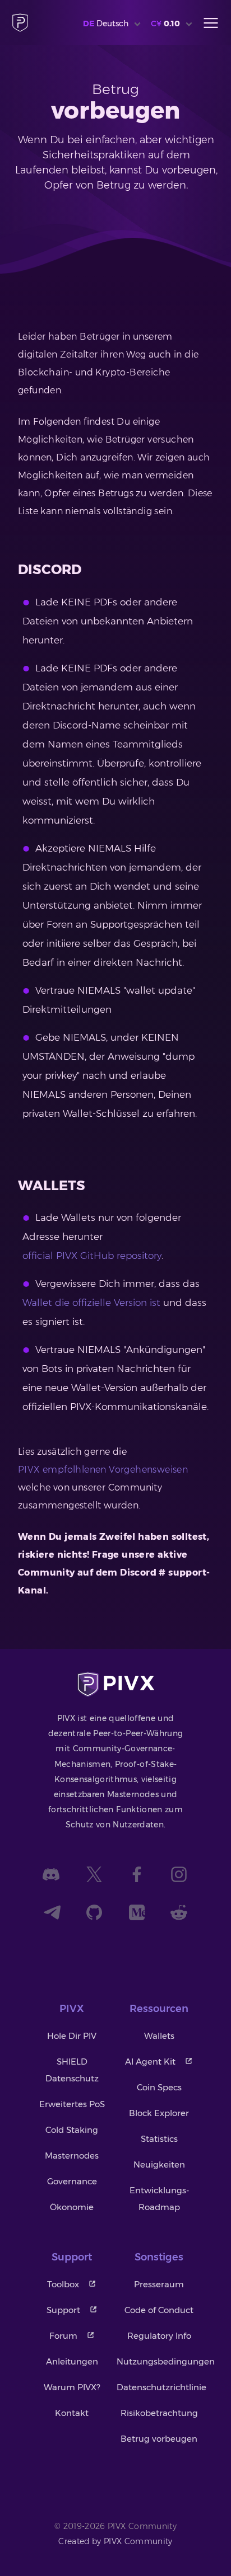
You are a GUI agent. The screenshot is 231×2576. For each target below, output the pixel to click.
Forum (63, 2336)
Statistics (159, 2139)
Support (63, 2310)
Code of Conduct (159, 2310)
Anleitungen (72, 2361)
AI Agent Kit (150, 2062)
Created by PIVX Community (115, 2541)
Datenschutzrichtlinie (161, 2387)
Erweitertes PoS (72, 2104)
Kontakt (72, 2413)
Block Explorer (159, 2113)
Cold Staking (72, 2130)
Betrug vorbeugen (159, 2439)
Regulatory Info (159, 2336)
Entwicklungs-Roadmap (159, 2199)
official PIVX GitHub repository (92, 1256)
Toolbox (63, 2284)
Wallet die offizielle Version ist (91, 1303)
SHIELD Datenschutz (72, 2070)
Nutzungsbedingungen (166, 2361)
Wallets (159, 2036)
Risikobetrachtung (159, 2413)
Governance (72, 2181)
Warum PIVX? (72, 2387)
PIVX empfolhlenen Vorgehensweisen (103, 1470)
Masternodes (72, 2156)
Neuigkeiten (159, 2164)
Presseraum (159, 2284)
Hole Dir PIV (72, 2036)
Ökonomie (72, 2207)
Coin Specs (159, 2087)
